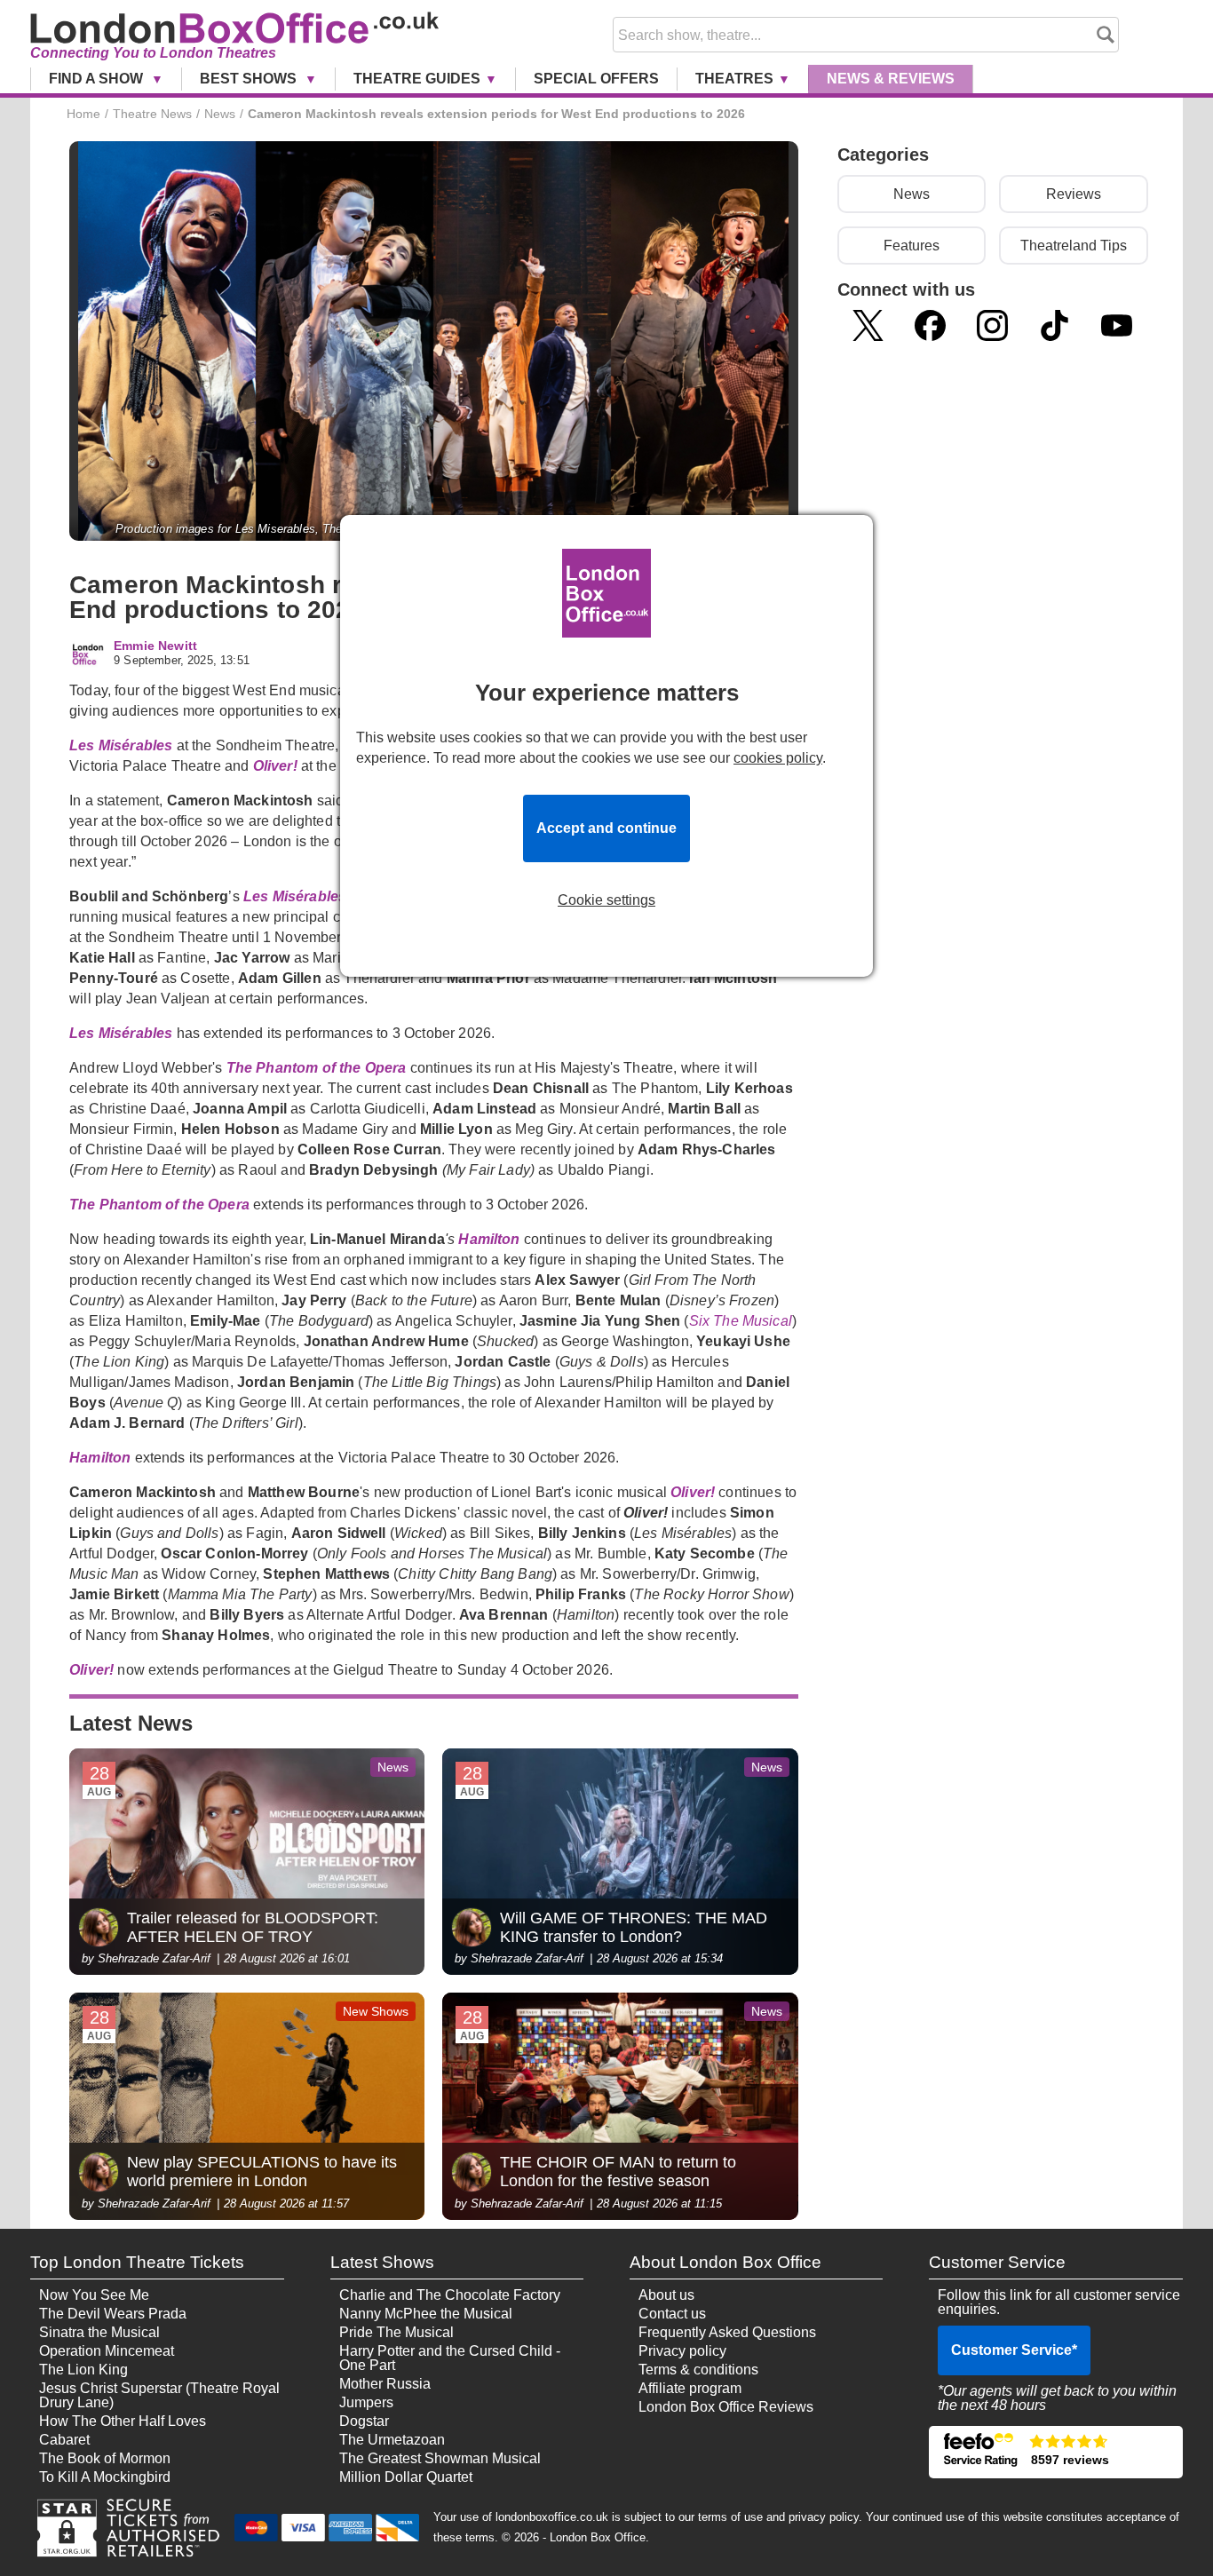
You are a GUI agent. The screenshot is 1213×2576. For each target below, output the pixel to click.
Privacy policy (682, 2351)
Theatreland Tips (1074, 246)
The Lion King (83, 2370)
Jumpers (366, 2402)
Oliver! (275, 766)
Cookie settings (606, 900)
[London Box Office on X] (868, 325)
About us (666, 2295)
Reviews (1074, 194)
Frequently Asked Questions (727, 2332)
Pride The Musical (396, 2332)
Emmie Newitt (155, 646)
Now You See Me (94, 2295)
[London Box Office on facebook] (930, 325)
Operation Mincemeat (107, 2351)
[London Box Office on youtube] (1117, 325)
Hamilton (489, 1239)
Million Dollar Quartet (406, 2477)
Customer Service (1014, 2350)
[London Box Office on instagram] (992, 325)
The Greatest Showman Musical (440, 2458)
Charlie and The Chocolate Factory (450, 2295)
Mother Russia (385, 2384)
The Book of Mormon (105, 2458)
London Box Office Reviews (726, 2407)
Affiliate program (690, 2388)
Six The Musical (741, 1321)
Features (912, 246)
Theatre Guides (417, 79)
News (891, 79)
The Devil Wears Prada (113, 2314)
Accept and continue (606, 828)
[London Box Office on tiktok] (1054, 325)
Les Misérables (121, 745)
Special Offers (596, 79)
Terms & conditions (698, 2370)
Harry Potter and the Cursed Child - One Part (450, 2358)
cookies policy (778, 758)
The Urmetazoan (392, 2440)
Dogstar (364, 2421)
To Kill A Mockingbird (105, 2477)
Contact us (672, 2314)
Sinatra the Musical (99, 2332)
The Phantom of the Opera (318, 1068)
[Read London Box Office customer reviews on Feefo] (1055, 2452)
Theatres (734, 79)
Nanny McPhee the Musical (426, 2314)
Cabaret (64, 2440)
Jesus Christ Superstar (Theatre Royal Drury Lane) (159, 2395)
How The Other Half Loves (123, 2421)
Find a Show (98, 79)
